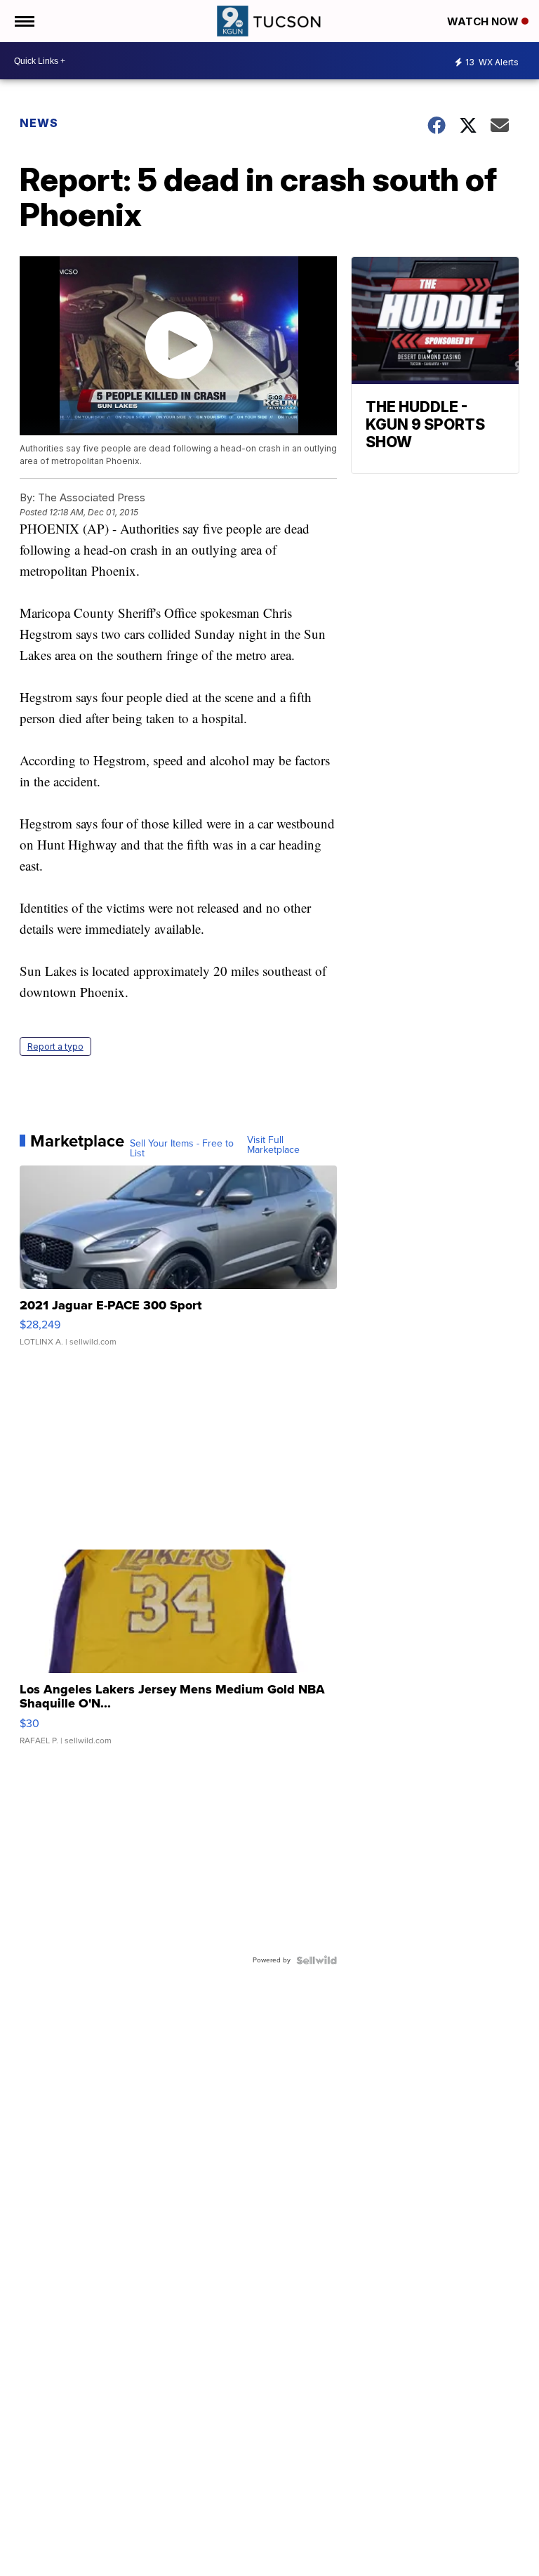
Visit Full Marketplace (273, 1145)
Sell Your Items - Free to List (182, 1149)
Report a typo (55, 1046)
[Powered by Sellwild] (317, 1960)
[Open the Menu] (24, 21)
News (39, 123)
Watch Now (484, 21)
